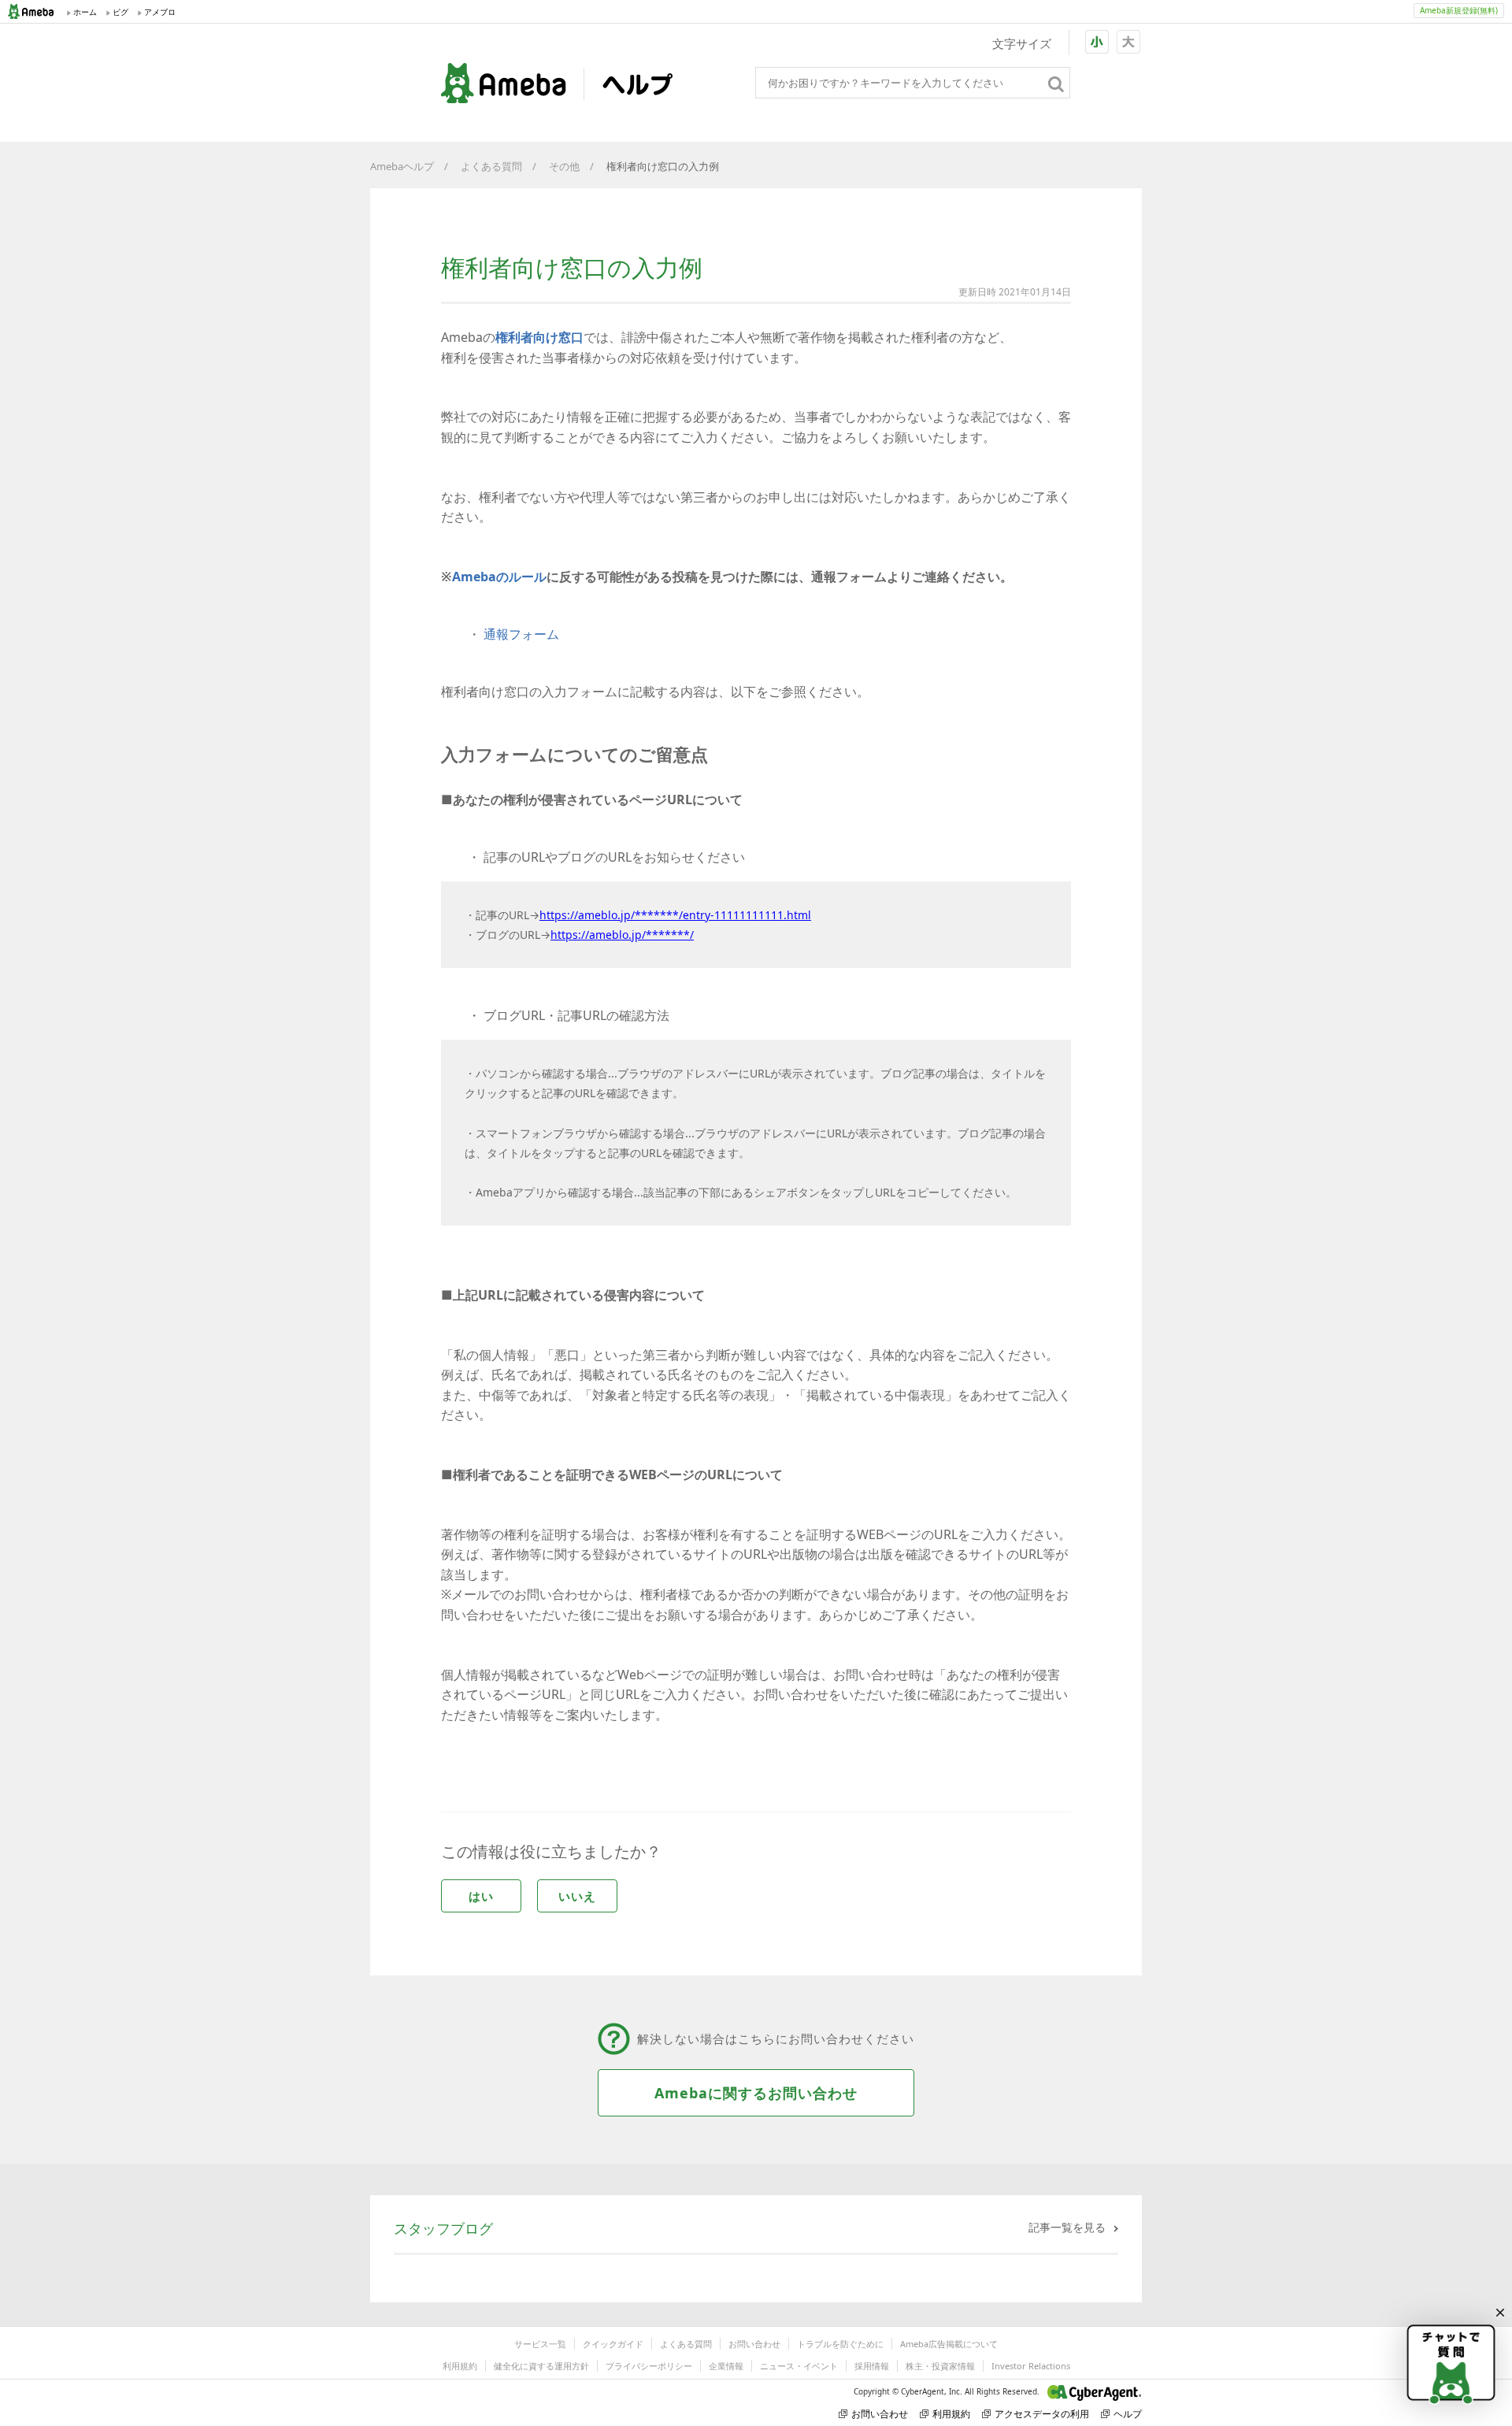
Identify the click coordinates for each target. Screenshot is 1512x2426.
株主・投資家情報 (940, 2366)
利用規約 (460, 2366)
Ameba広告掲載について (949, 2344)
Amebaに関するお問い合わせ (756, 2093)
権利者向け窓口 (539, 337)
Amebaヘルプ (402, 166)
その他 (564, 166)
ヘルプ (1128, 2414)
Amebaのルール (499, 577)
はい (481, 1896)
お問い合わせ (754, 2344)
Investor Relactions (1031, 2366)
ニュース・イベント (799, 2366)
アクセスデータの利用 (1042, 2414)
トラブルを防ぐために (840, 2344)
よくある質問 (491, 166)
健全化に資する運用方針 (541, 2366)
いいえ (577, 1896)
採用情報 (872, 2366)
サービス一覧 (540, 2344)
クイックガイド (613, 2344)
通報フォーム (521, 634)
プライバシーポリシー (649, 2366)
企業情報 (726, 2366)
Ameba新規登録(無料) (1459, 10)
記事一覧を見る (1067, 2227)
